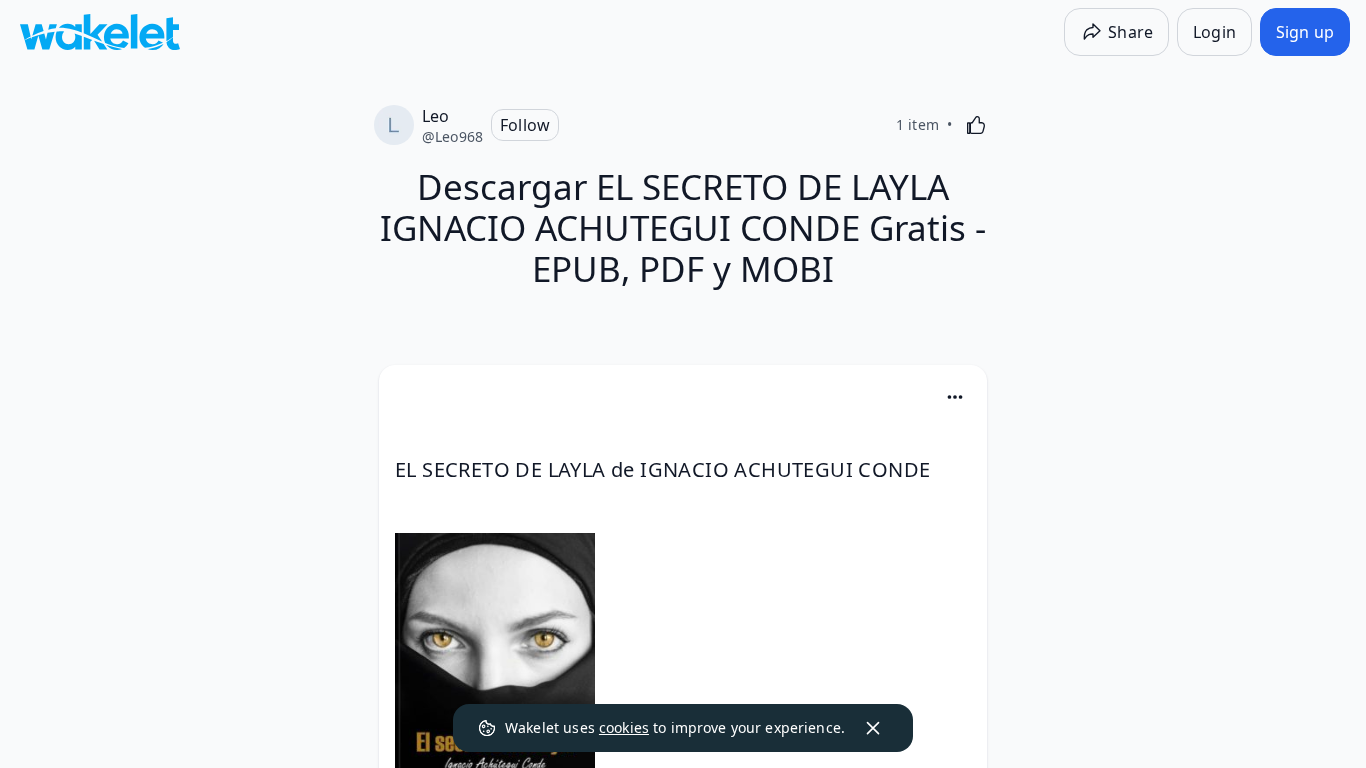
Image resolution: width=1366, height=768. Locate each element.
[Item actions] (955, 397)
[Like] (976, 125)
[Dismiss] (873, 728)
